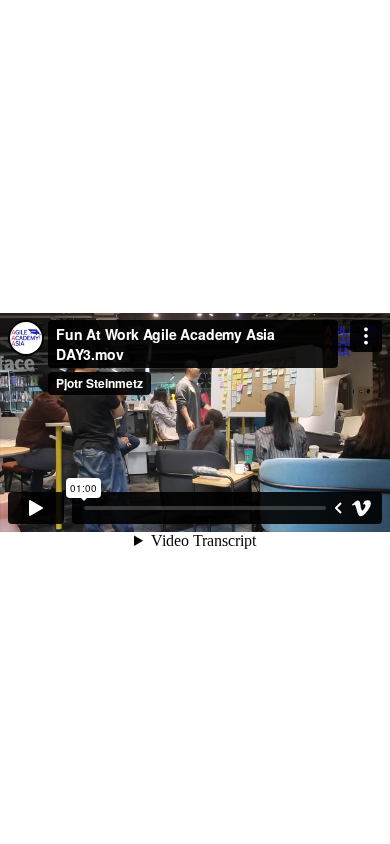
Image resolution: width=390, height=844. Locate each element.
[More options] (366, 336)
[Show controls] (338, 508)
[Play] (36, 508)
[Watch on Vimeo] (362, 508)
